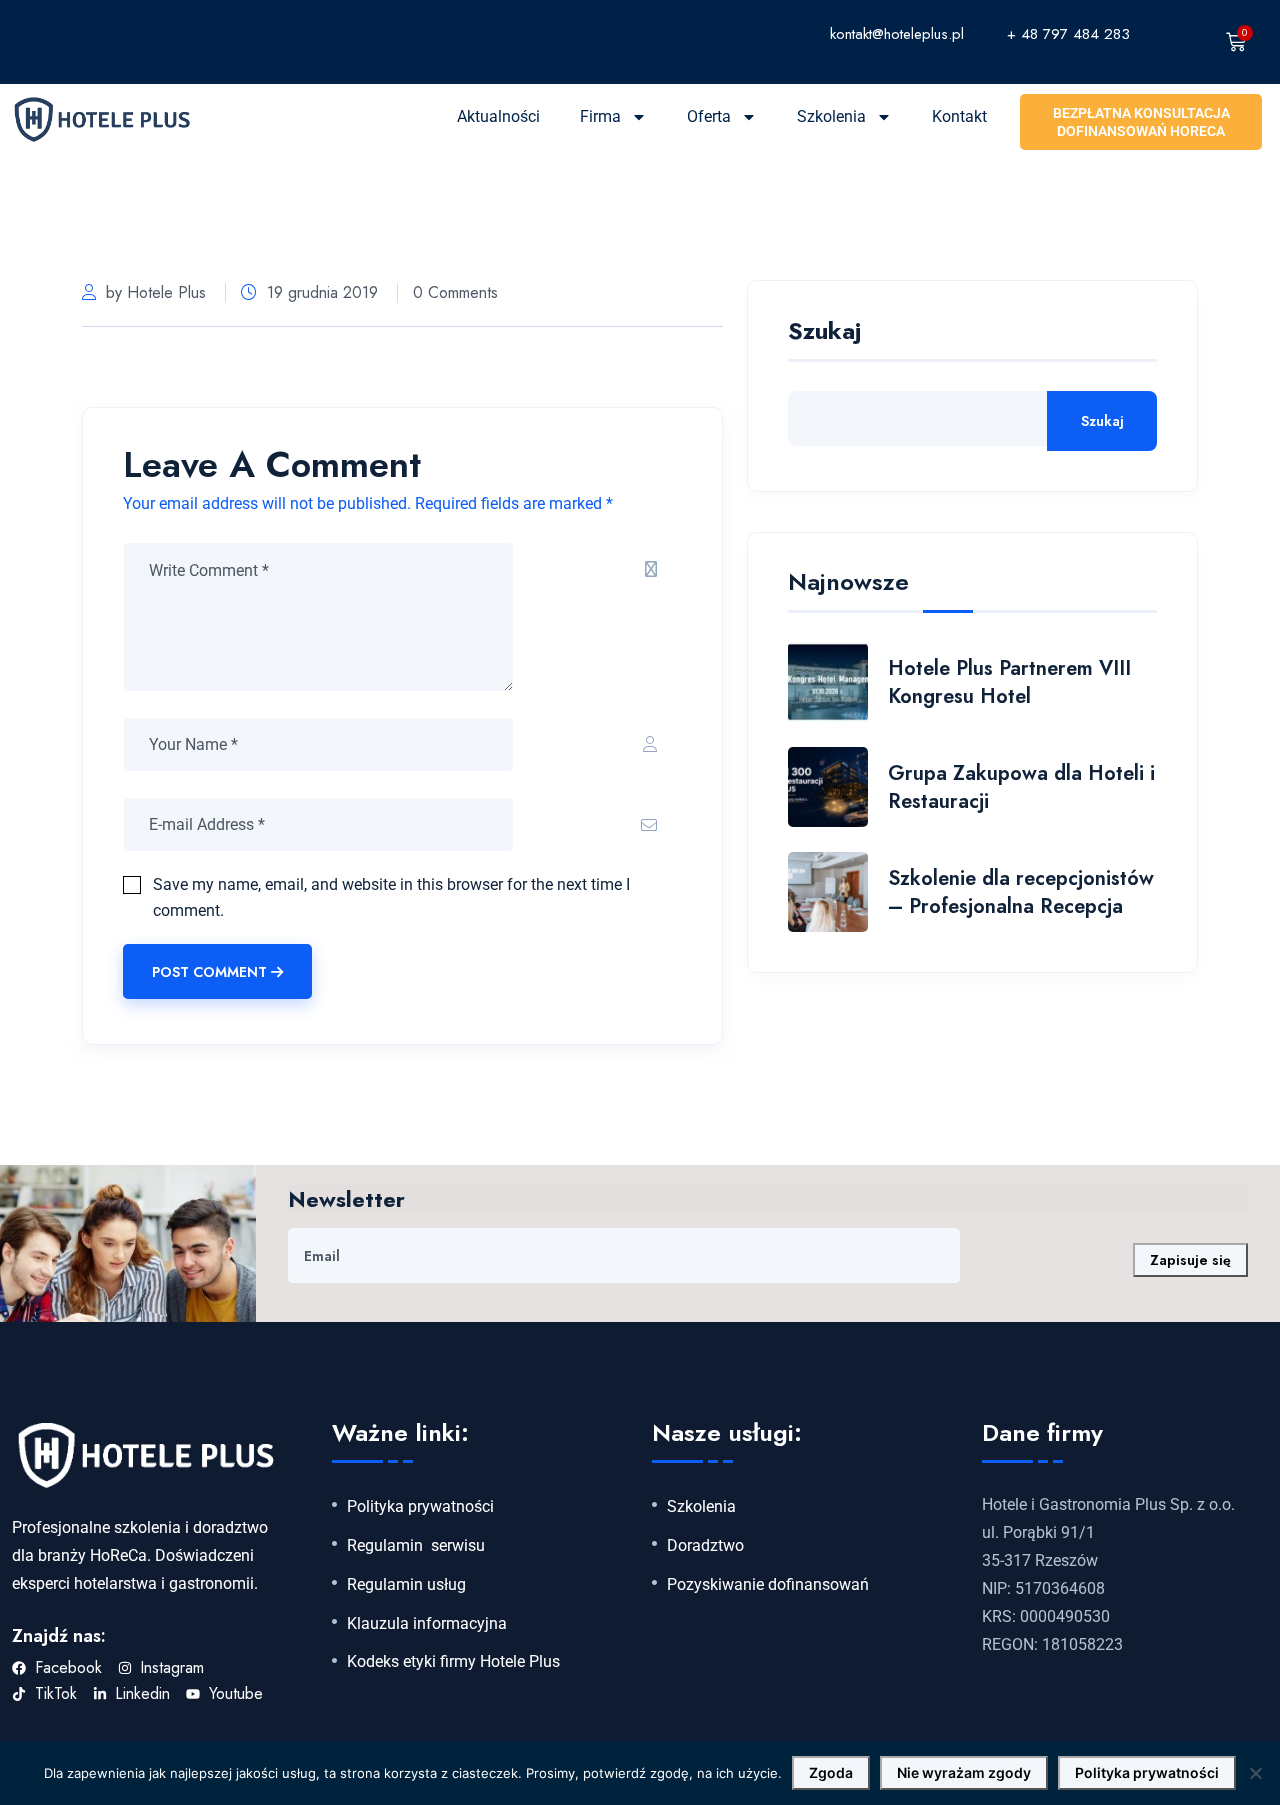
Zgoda (831, 1772)
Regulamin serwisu (416, 1546)
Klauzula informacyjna (427, 1624)
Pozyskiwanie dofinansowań (768, 1585)
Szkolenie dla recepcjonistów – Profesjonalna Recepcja (1021, 892)
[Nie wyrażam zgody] (1255, 1773)
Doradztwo (705, 1546)
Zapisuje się (1190, 1260)
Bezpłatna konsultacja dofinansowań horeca (1141, 122)
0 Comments (455, 292)
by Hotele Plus (156, 292)
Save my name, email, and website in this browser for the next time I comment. (391, 897)
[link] (743, 33)
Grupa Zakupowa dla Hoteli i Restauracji (1021, 787)
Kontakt (959, 116)
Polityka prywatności (420, 1507)
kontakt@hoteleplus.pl (897, 34)
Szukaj (824, 333)
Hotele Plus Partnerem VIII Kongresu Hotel (1009, 682)
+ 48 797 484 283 (1068, 34)
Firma (600, 116)
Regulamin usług (406, 1585)
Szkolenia (831, 116)
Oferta (709, 116)
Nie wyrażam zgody (964, 1772)
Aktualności (498, 116)
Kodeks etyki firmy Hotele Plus (453, 1662)
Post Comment (209, 972)
